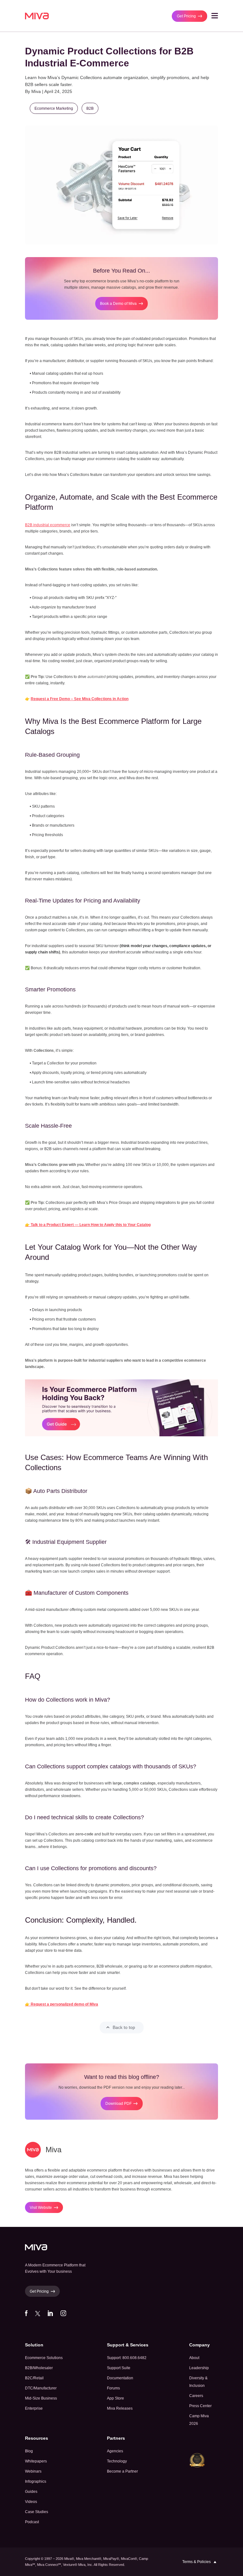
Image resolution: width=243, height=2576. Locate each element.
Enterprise (34, 2408)
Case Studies (37, 2512)
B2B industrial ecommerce (48, 525)
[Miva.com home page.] (37, 16)
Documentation (120, 2378)
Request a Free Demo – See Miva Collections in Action (80, 699)
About (194, 2358)
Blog (29, 2451)
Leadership (199, 2368)
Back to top (124, 2027)
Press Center (200, 2406)
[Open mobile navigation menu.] (215, 17)
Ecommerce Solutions (44, 2358)
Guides (31, 2492)
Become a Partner (122, 2471)
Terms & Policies (196, 2562)
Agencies (115, 2451)
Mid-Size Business (41, 2398)
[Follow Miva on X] (38, 2315)
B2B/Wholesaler (39, 2368)
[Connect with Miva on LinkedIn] (50, 2315)
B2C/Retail (34, 2378)
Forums (113, 2388)
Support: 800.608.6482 (127, 2358)
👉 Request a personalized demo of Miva (62, 2004)
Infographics (36, 2481)
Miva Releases (120, 2408)
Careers (196, 2396)
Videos (31, 2502)
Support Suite (119, 2368)
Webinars (33, 2471)
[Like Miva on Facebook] (26, 2315)
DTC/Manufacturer (41, 2388)
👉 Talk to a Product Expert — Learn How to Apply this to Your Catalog (88, 1225)
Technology (117, 2461)
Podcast (32, 2522)
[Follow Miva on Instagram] (63, 2315)
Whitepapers (36, 2461)
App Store (115, 2398)
